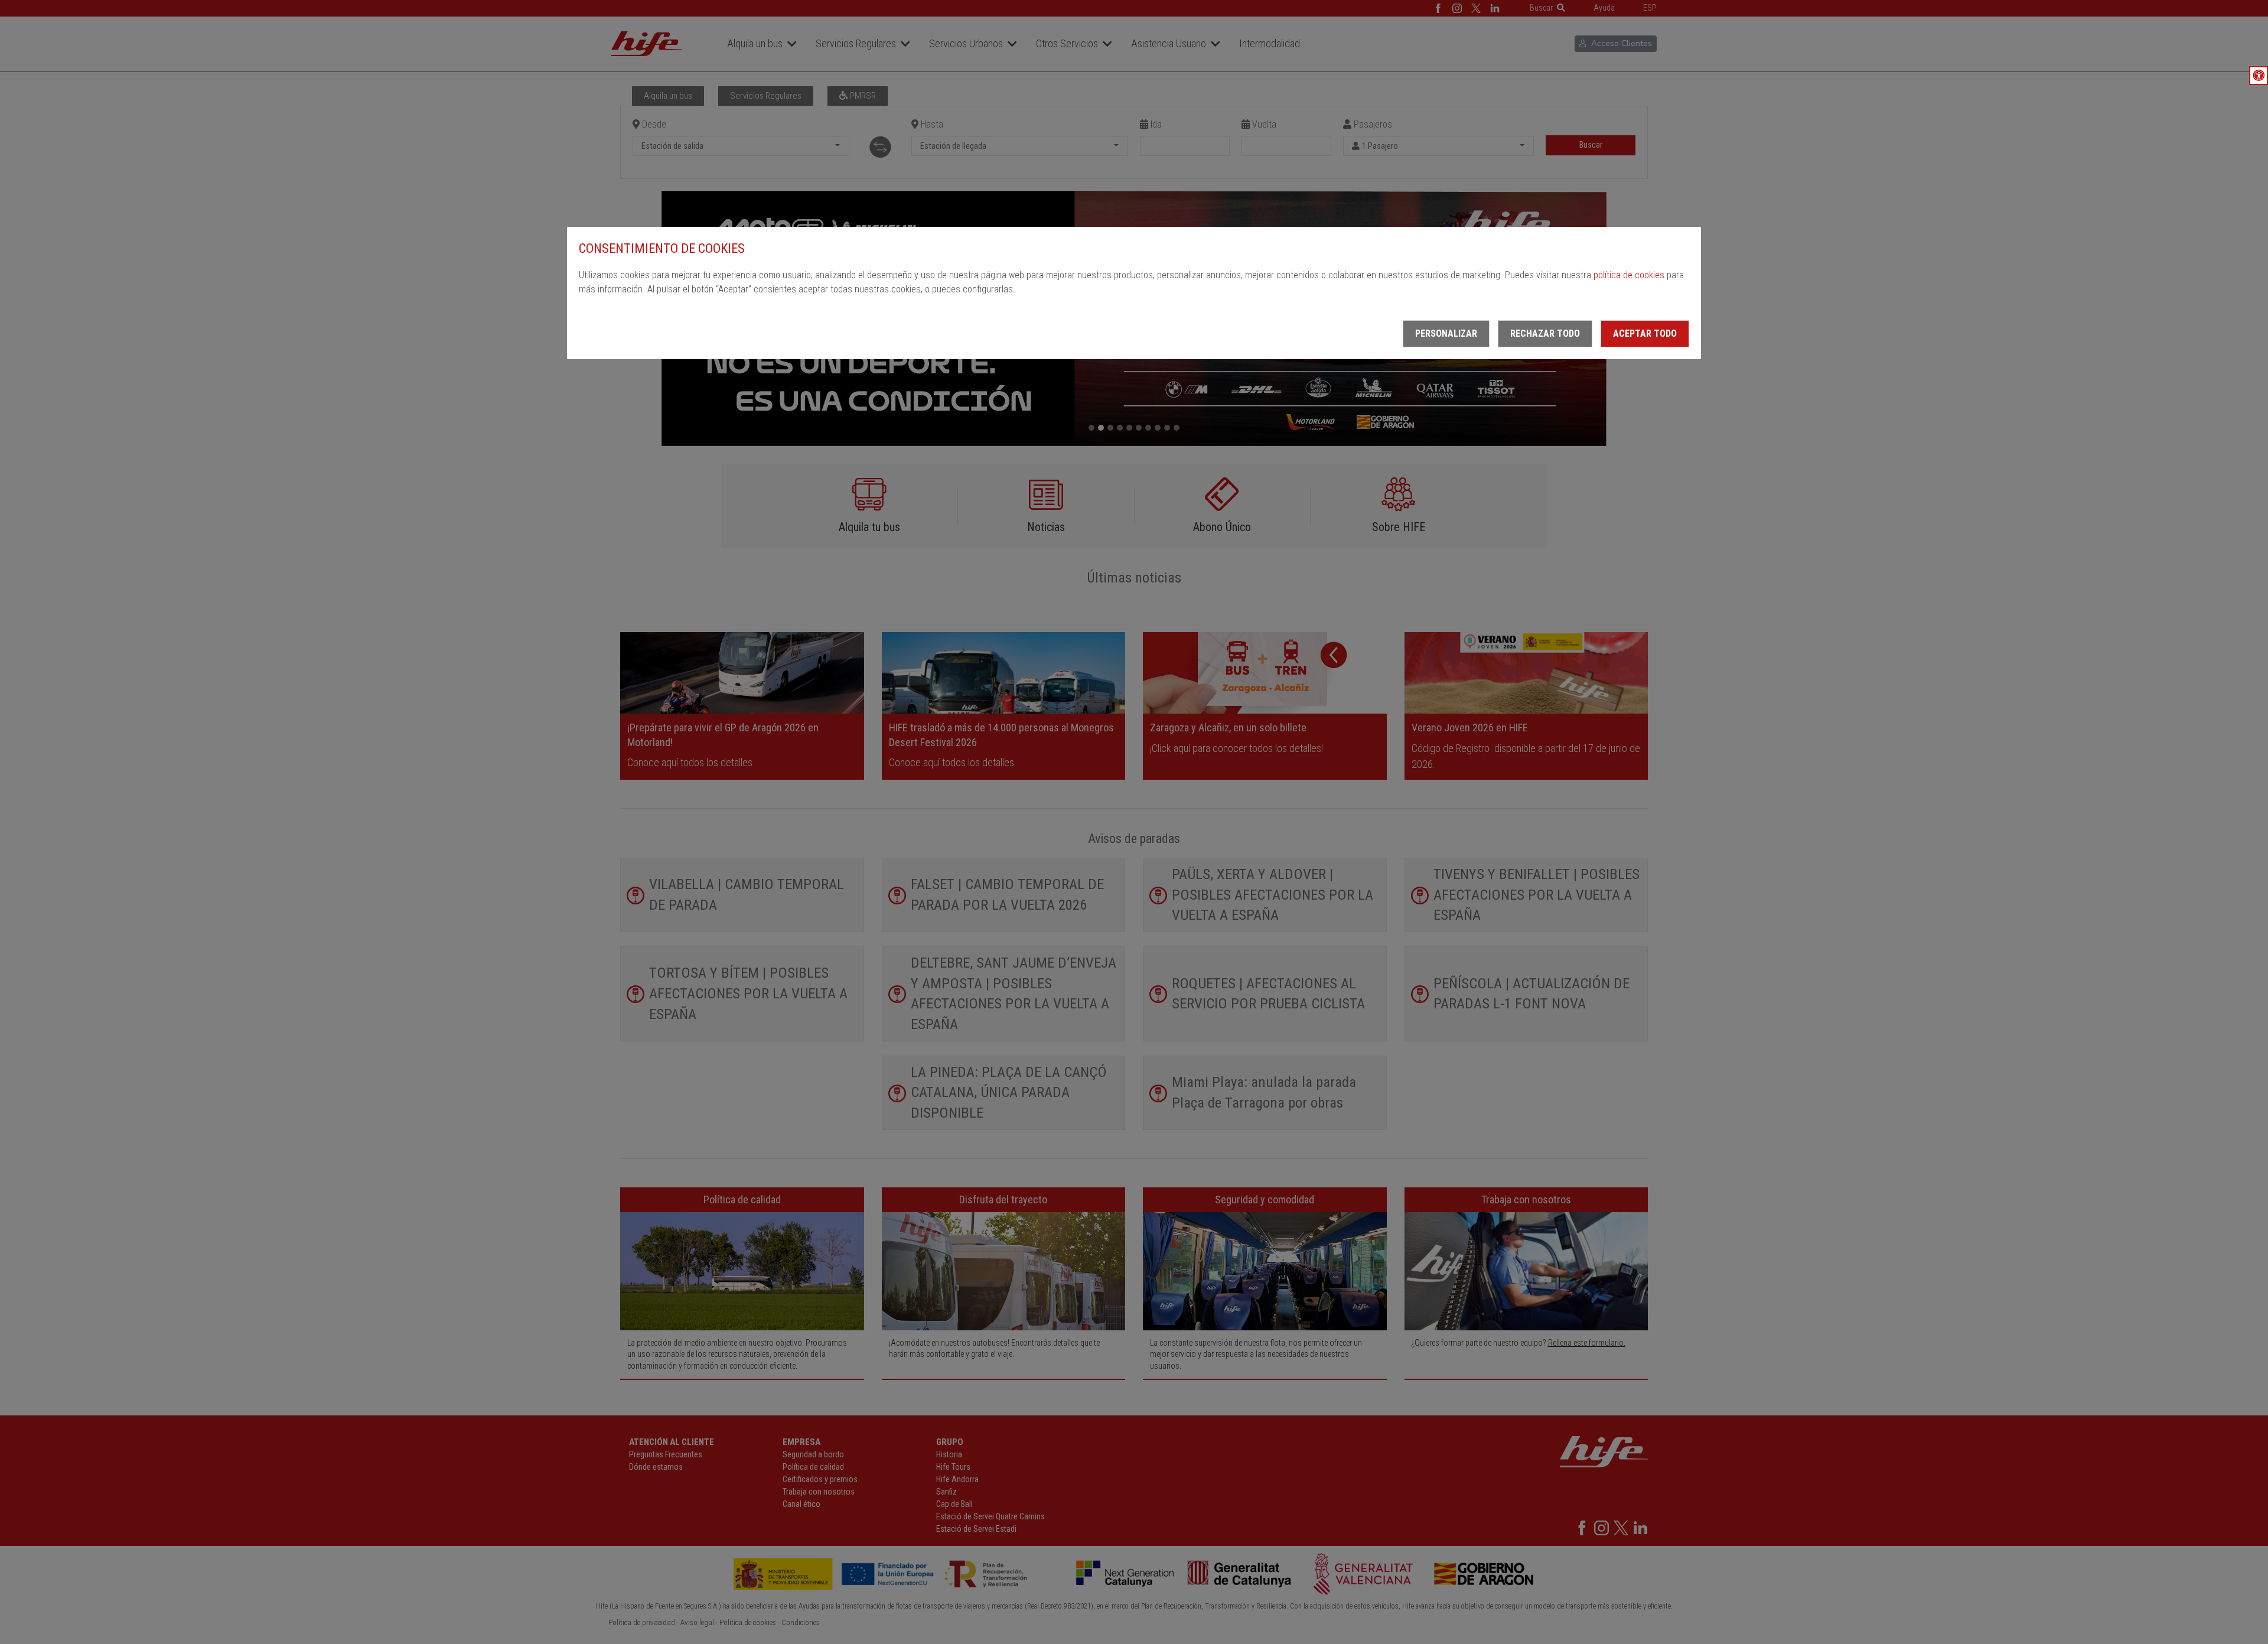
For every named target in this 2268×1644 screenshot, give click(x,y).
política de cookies (1629, 275)
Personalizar (1446, 333)
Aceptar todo (1645, 333)
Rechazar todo (1545, 333)
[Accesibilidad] (2259, 76)
